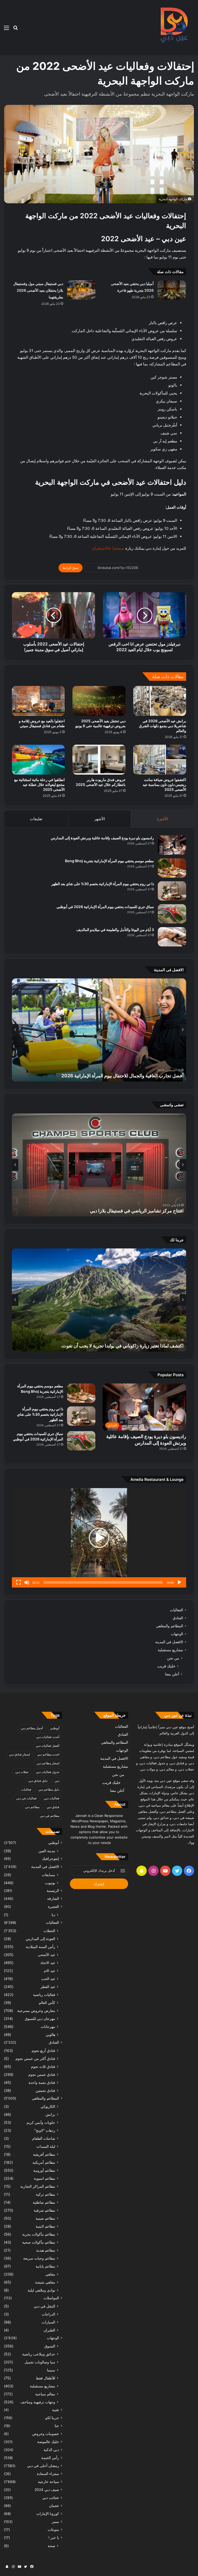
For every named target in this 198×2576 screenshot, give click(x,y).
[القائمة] (6, 30)
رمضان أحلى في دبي (43, 2466)
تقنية (56, 2410)
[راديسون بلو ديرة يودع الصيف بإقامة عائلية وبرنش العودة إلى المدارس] (172, 845)
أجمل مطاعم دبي (32, 1728)
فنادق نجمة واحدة (42, 2082)
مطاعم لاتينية (45, 2226)
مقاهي (50, 2274)
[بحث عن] (15, 30)
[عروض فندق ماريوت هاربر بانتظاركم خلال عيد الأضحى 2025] (99, 760)
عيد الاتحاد (48, 1963)
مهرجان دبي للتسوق (40, 2019)
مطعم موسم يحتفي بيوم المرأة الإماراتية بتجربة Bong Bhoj (109, 861)
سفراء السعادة (48, 2474)
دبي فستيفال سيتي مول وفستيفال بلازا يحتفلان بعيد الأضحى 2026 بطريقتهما (38, 290)
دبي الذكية (51, 2450)
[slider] (103, 1582)
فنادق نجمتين (45, 2090)
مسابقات (48, 1875)
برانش (50, 2114)
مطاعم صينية (45, 2218)
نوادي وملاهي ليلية (41, 2290)
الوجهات (177, 1634)
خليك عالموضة (48, 2442)
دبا (53, 1915)
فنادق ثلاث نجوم (43, 2066)
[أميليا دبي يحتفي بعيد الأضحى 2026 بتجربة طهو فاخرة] (172, 290)
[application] (99, 1538)
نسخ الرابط (71, 568)
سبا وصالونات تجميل (40, 2362)
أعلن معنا (172, 1674)
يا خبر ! (54, 2538)
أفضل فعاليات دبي (48, 1746)
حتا (57, 2426)
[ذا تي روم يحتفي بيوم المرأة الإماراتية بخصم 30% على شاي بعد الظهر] (172, 891)
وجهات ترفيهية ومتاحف (38, 2402)
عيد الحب (48, 1979)
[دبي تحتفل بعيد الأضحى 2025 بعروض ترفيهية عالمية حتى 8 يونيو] (99, 701)
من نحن (173, 1658)
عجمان (54, 2506)
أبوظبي (55, 1728)
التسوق (50, 2346)
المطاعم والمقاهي (170, 1626)
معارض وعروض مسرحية (36, 2011)
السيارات (48, 2322)
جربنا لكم (52, 2418)
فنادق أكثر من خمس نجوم (35, 2058)
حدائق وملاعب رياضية (39, 2354)
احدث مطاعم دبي (48, 1754)
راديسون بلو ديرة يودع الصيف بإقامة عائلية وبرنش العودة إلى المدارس (102, 838)
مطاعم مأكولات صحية (39, 2242)
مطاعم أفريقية (44, 2154)
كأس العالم (47, 2003)
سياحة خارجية (48, 2482)
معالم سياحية (45, 2394)
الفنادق (178, 1618)
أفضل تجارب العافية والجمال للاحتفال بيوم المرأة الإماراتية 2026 (122, 1076)
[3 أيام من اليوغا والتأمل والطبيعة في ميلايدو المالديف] (172, 937)
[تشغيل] (179, 1582)
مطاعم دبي (32, 1807)
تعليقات (36, 819)
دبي (57, 1781)
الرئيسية (53, 1891)
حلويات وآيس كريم (41, 2122)
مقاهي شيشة (45, 2282)
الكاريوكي (48, 2106)
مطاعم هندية (46, 2250)
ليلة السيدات (46, 2146)
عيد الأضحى (46, 1955)
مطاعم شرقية (44, 2210)
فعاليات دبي (52, 1798)
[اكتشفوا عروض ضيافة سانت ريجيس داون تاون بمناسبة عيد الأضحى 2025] (160, 760)
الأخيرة (163, 819)
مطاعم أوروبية (44, 2170)
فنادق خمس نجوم (42, 2074)
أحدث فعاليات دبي (48, 1737)
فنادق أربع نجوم (43, 2050)
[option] (99, 1030)
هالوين (50, 2034)
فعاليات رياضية (44, 1995)
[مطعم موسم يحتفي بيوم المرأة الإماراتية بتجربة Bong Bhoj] (172, 868)
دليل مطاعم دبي (49, 1789)
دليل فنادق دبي (38, 1781)
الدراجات (48, 2314)
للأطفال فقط (46, 2378)
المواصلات (51, 2298)
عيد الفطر (48, 1987)
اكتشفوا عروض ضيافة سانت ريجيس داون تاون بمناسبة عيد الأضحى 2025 (164, 784)
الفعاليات (176, 1610)
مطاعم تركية (46, 2194)
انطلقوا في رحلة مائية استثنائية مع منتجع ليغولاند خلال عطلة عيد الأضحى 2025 (39, 784)
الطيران (49, 2330)
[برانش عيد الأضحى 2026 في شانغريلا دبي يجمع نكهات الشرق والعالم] (160, 701)
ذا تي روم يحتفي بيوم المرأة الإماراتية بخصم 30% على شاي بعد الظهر (103, 884)
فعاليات (26, 1789)
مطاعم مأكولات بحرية (39, 2234)
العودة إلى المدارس (40, 1939)
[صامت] (27, 1582)
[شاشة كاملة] (19, 1582)
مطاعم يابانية (45, 2266)
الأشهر (100, 819)
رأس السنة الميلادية (40, 1947)
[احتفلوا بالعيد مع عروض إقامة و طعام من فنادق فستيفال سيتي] (38, 701)
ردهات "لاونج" (45, 2130)
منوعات (53, 2530)
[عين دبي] (173, 27)
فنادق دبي (53, 1807)
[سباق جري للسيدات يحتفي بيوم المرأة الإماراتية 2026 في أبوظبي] (172, 914)
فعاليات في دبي (26, 1798)
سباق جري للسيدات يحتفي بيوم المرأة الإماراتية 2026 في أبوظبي (105, 907)
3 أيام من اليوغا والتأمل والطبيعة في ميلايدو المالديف (115, 930)
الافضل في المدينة (169, 1642)
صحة (51, 2546)
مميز (55, 2522)
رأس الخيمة (50, 2458)
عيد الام (49, 1971)
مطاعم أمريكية (44, 2162)
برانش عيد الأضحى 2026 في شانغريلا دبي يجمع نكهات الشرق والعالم (163, 726)
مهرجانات (48, 2027)
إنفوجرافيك (51, 1859)
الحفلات (49, 1931)
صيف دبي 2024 (47, 2490)
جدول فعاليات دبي (48, 1772)
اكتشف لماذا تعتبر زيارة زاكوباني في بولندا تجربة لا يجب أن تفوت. (122, 1346)
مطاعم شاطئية (44, 2202)
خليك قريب (166, 1666)
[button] (99, 1538)
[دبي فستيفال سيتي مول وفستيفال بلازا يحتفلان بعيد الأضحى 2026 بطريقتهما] (81, 290)
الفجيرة (53, 1907)
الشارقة (53, 1899)
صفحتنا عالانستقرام (108, 548)
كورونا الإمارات (48, 2514)
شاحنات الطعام (44, 2138)
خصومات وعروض (46, 2434)
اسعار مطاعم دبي (48, 1763)
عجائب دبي (51, 2498)
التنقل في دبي (44, 2306)
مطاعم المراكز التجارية (38, 2186)
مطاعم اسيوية (44, 2178)
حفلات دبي (22, 1772)
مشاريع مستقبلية (170, 1650)
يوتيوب (50, 1883)
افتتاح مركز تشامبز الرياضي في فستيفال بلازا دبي (137, 1211)
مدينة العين (47, 1851)
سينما (51, 2370)
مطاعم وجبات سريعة (39, 2258)
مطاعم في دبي (50, 1816)
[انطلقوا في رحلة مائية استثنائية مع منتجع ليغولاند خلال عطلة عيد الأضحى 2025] (38, 760)
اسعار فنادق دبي (19, 1754)
